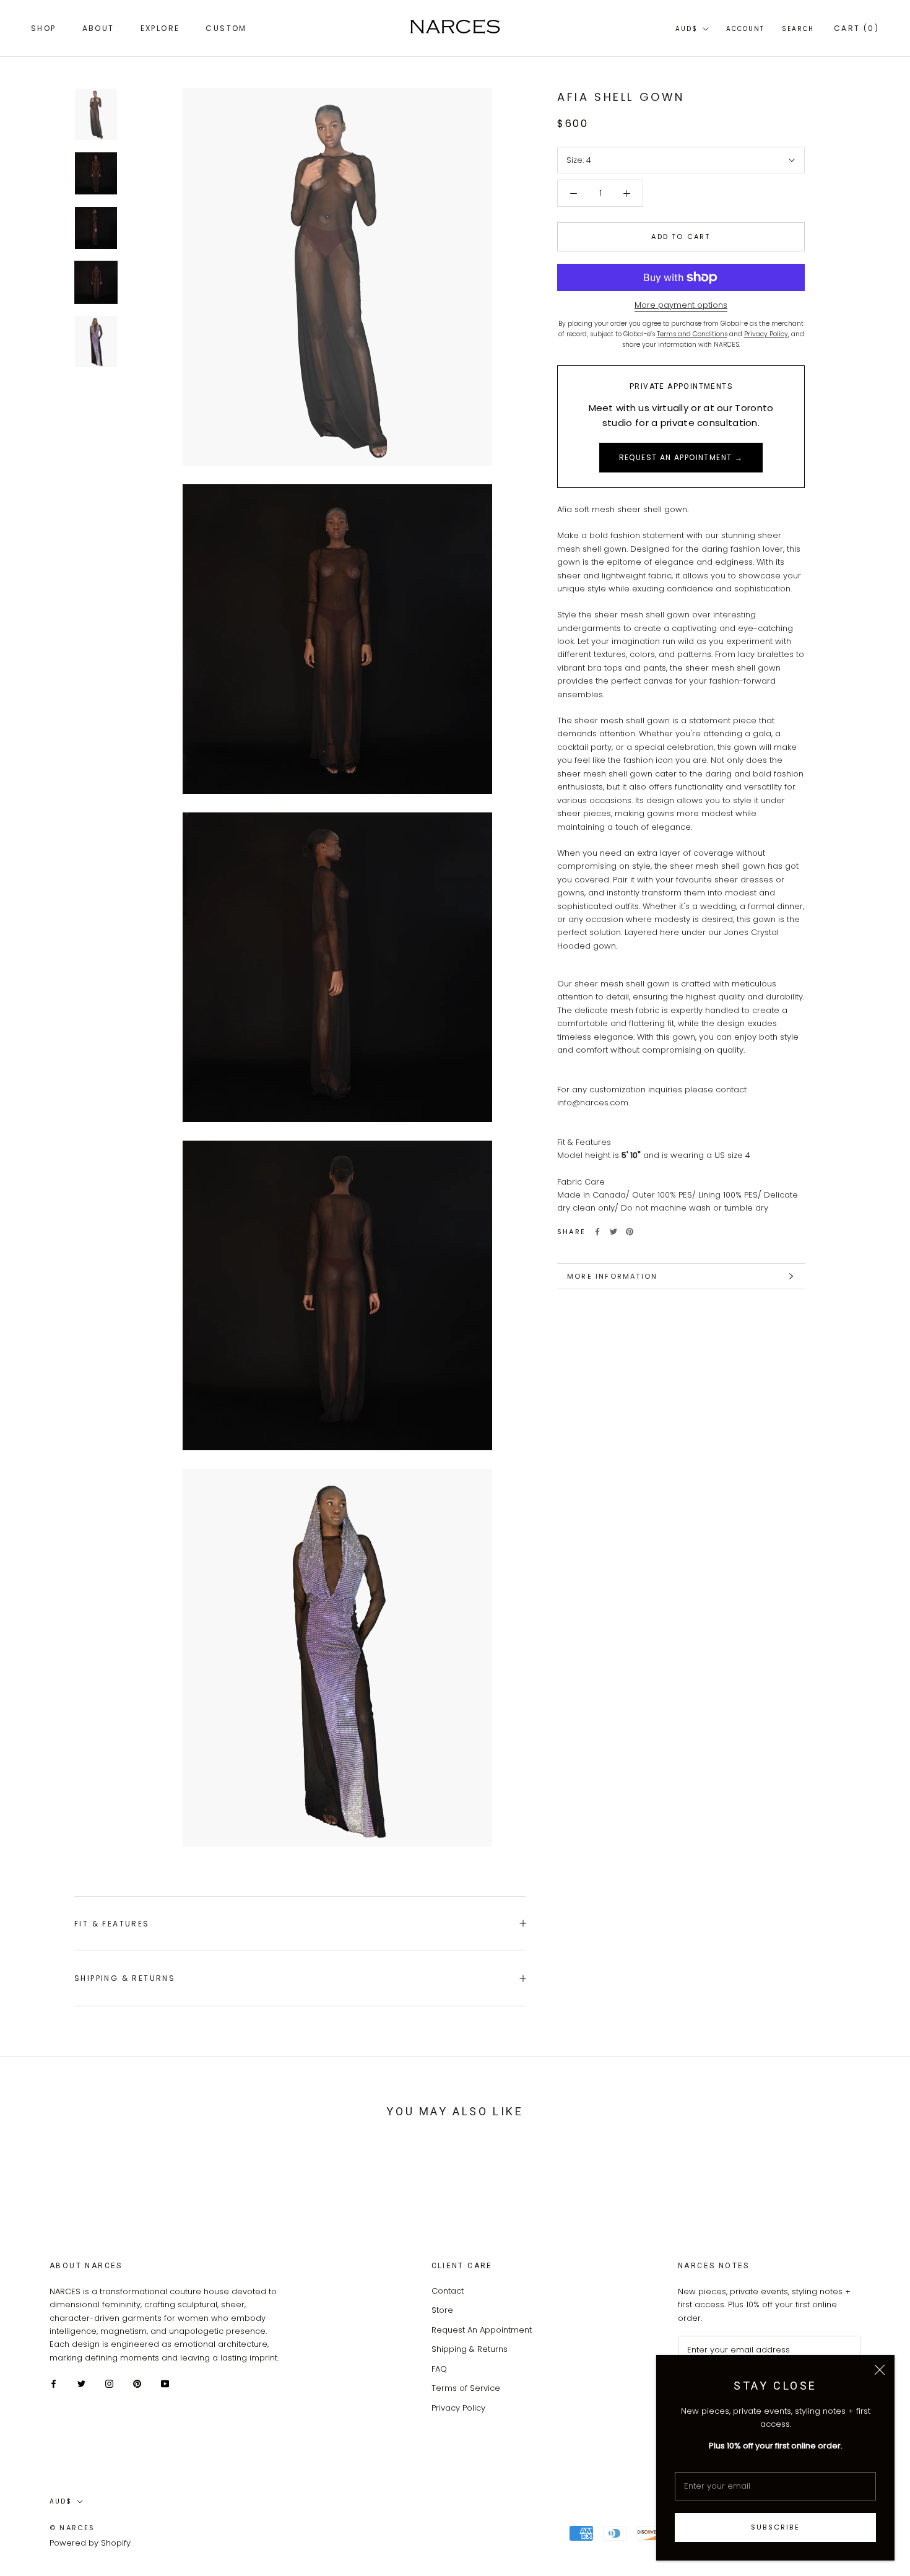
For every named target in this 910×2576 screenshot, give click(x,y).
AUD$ (687, 29)
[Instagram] (109, 2383)
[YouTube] (165, 2383)
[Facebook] (597, 1232)
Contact (448, 2291)
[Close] (880, 2370)
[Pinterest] (630, 1232)
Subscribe (775, 2527)
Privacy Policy (458, 2408)
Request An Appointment (482, 2330)
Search (798, 29)
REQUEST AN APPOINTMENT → (681, 457)
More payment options (681, 305)
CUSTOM (226, 28)
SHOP (44, 28)
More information (612, 1276)
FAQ (439, 2369)
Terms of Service (466, 2388)
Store (442, 2310)
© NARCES (72, 2528)
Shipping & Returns (125, 1978)
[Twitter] (613, 1232)
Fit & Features (112, 1924)
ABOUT (98, 28)
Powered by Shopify (90, 2543)
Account (745, 29)
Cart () (856, 28)
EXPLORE (160, 28)
